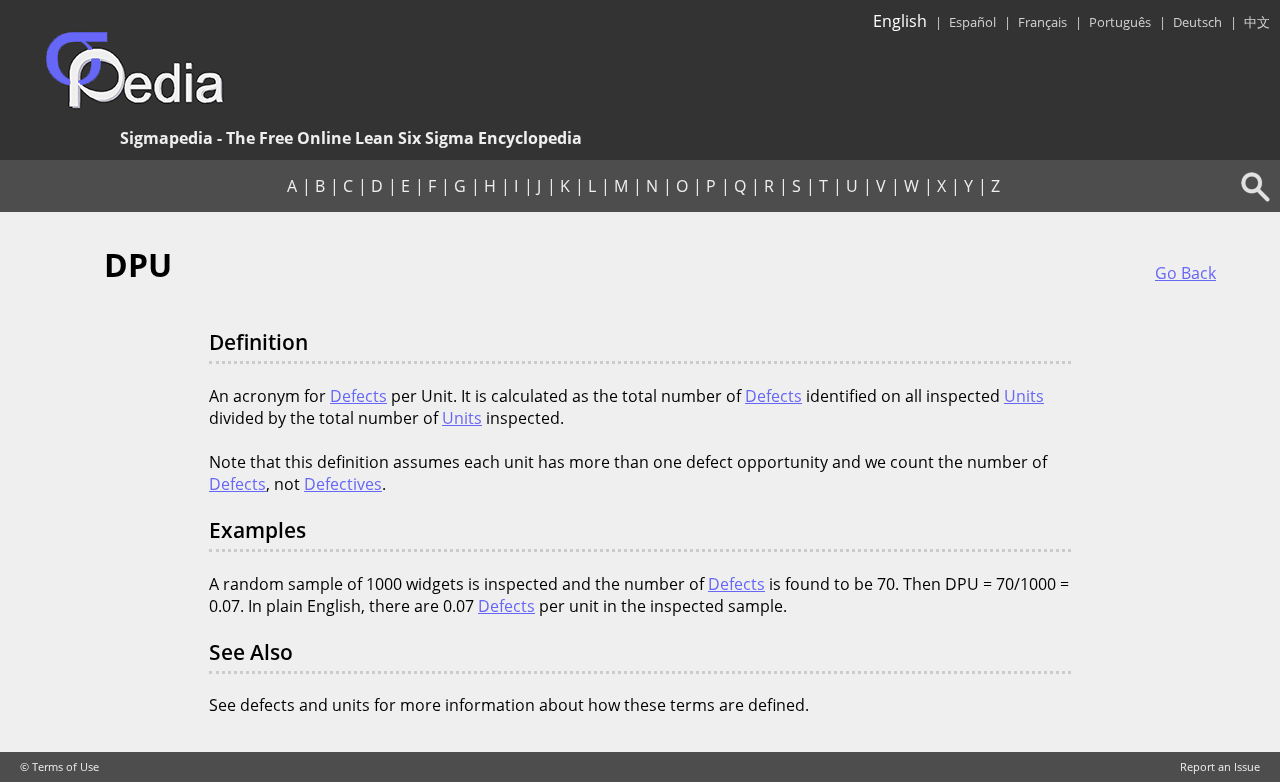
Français (1042, 22)
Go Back (1185, 273)
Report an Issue (1220, 767)
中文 (1257, 22)
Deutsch (1197, 22)
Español (972, 22)
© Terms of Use (59, 767)
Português (1120, 22)
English (900, 21)
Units (1024, 396)
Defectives (343, 484)
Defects (358, 396)
